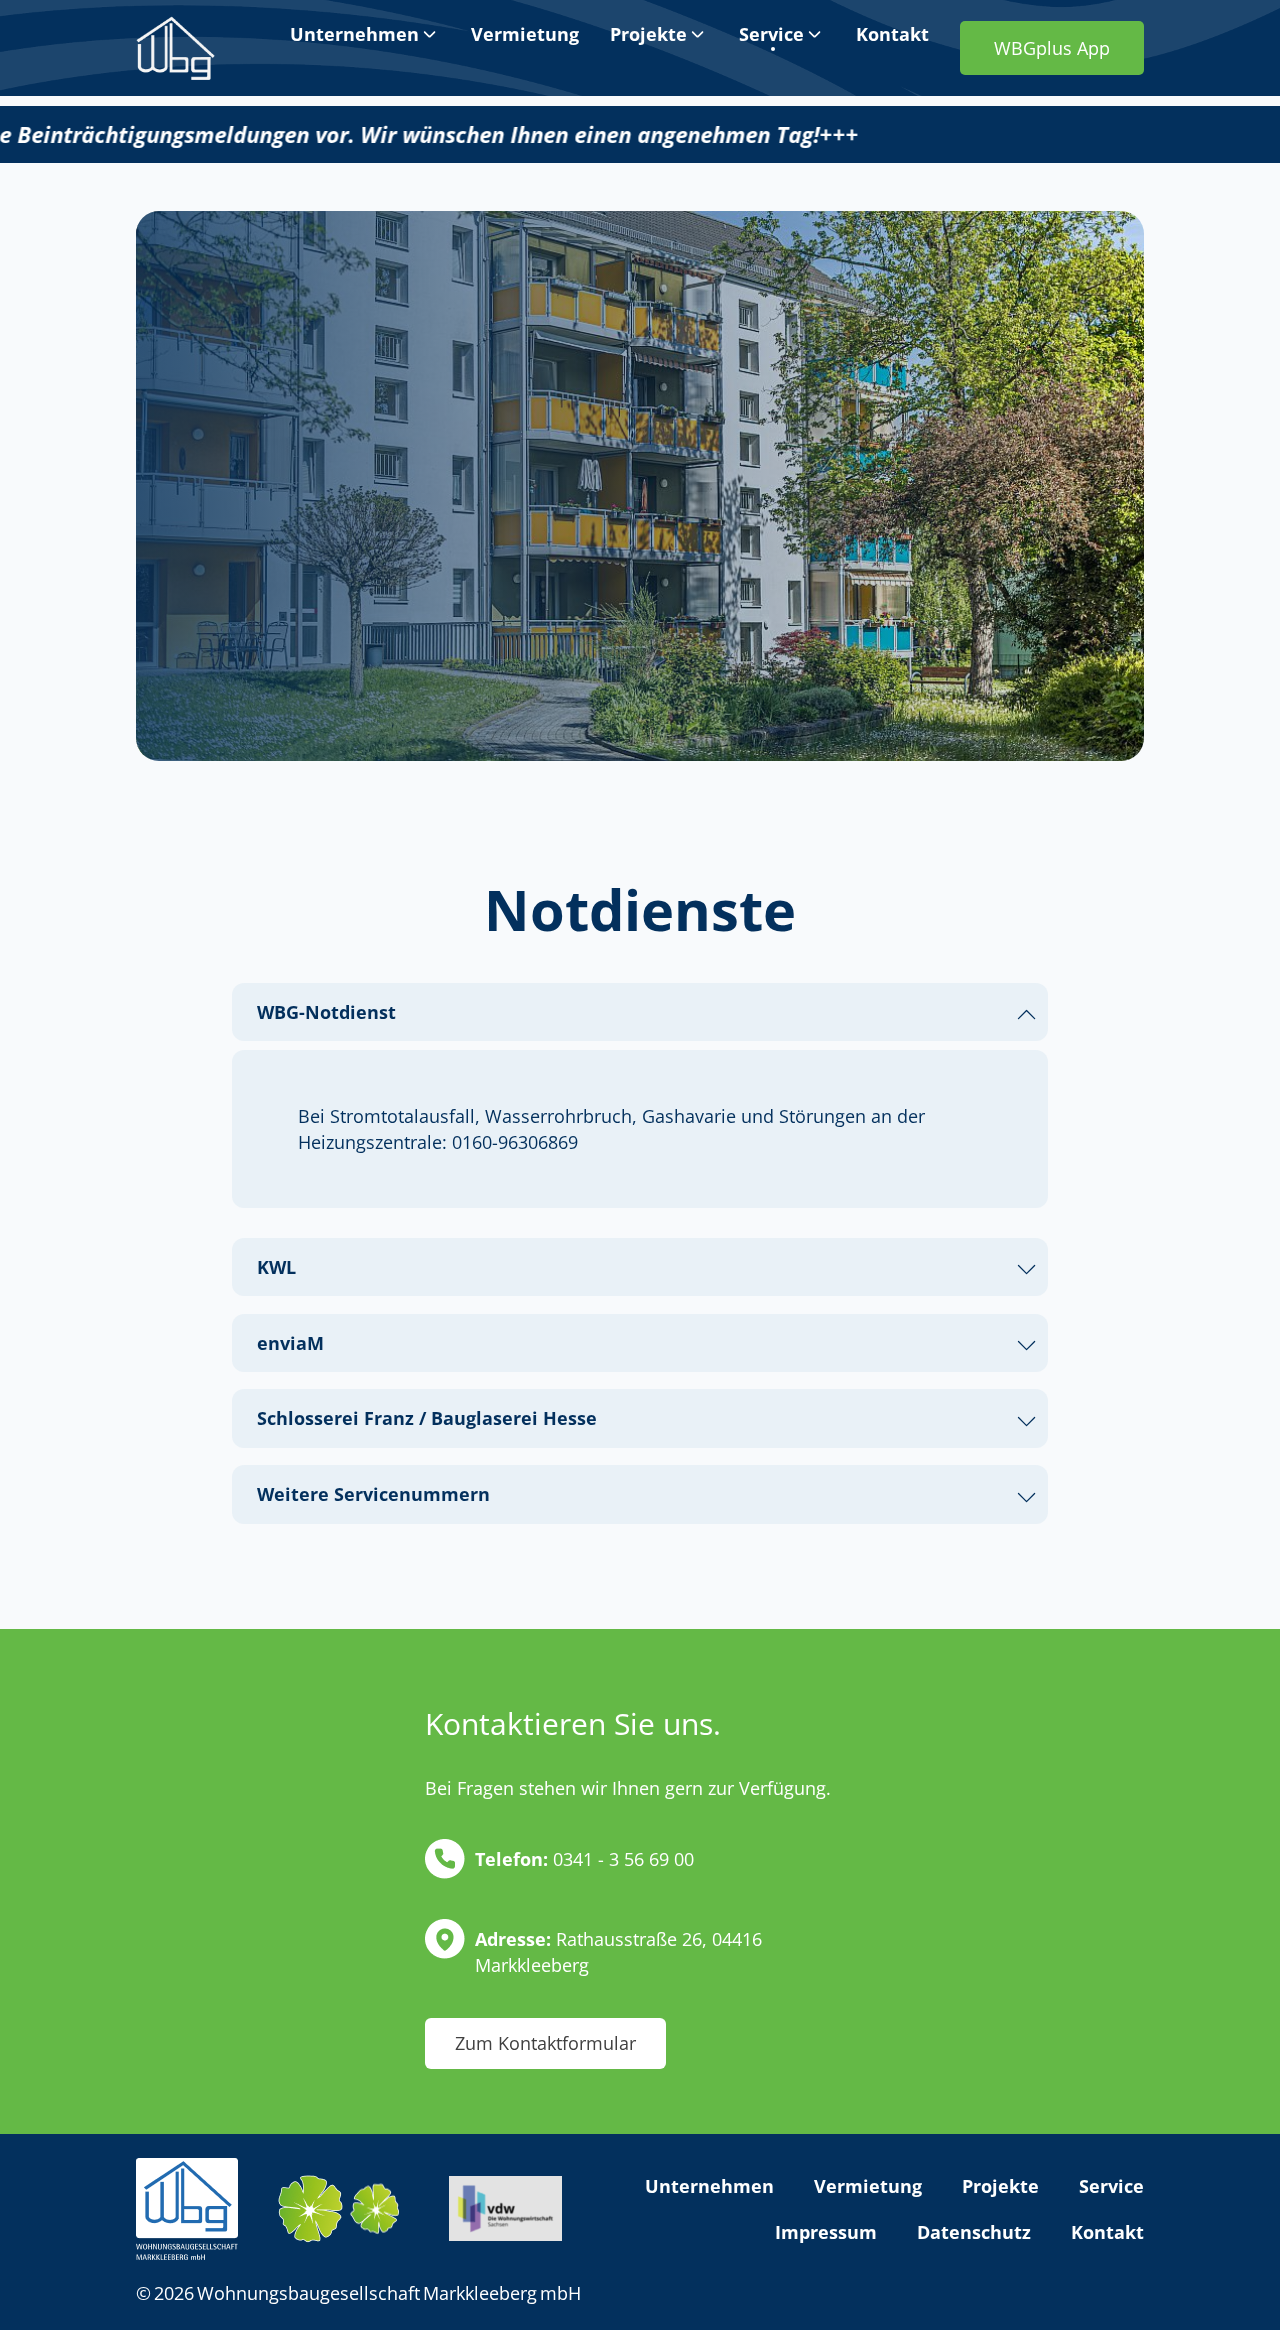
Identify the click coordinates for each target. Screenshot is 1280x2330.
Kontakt (1107, 2232)
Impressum (826, 2232)
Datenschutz (974, 2232)
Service (1111, 2186)
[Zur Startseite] (175, 48)
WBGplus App (1052, 48)
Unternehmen (709, 2186)
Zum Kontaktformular (545, 2043)
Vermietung (868, 2186)
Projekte (1000, 2186)
